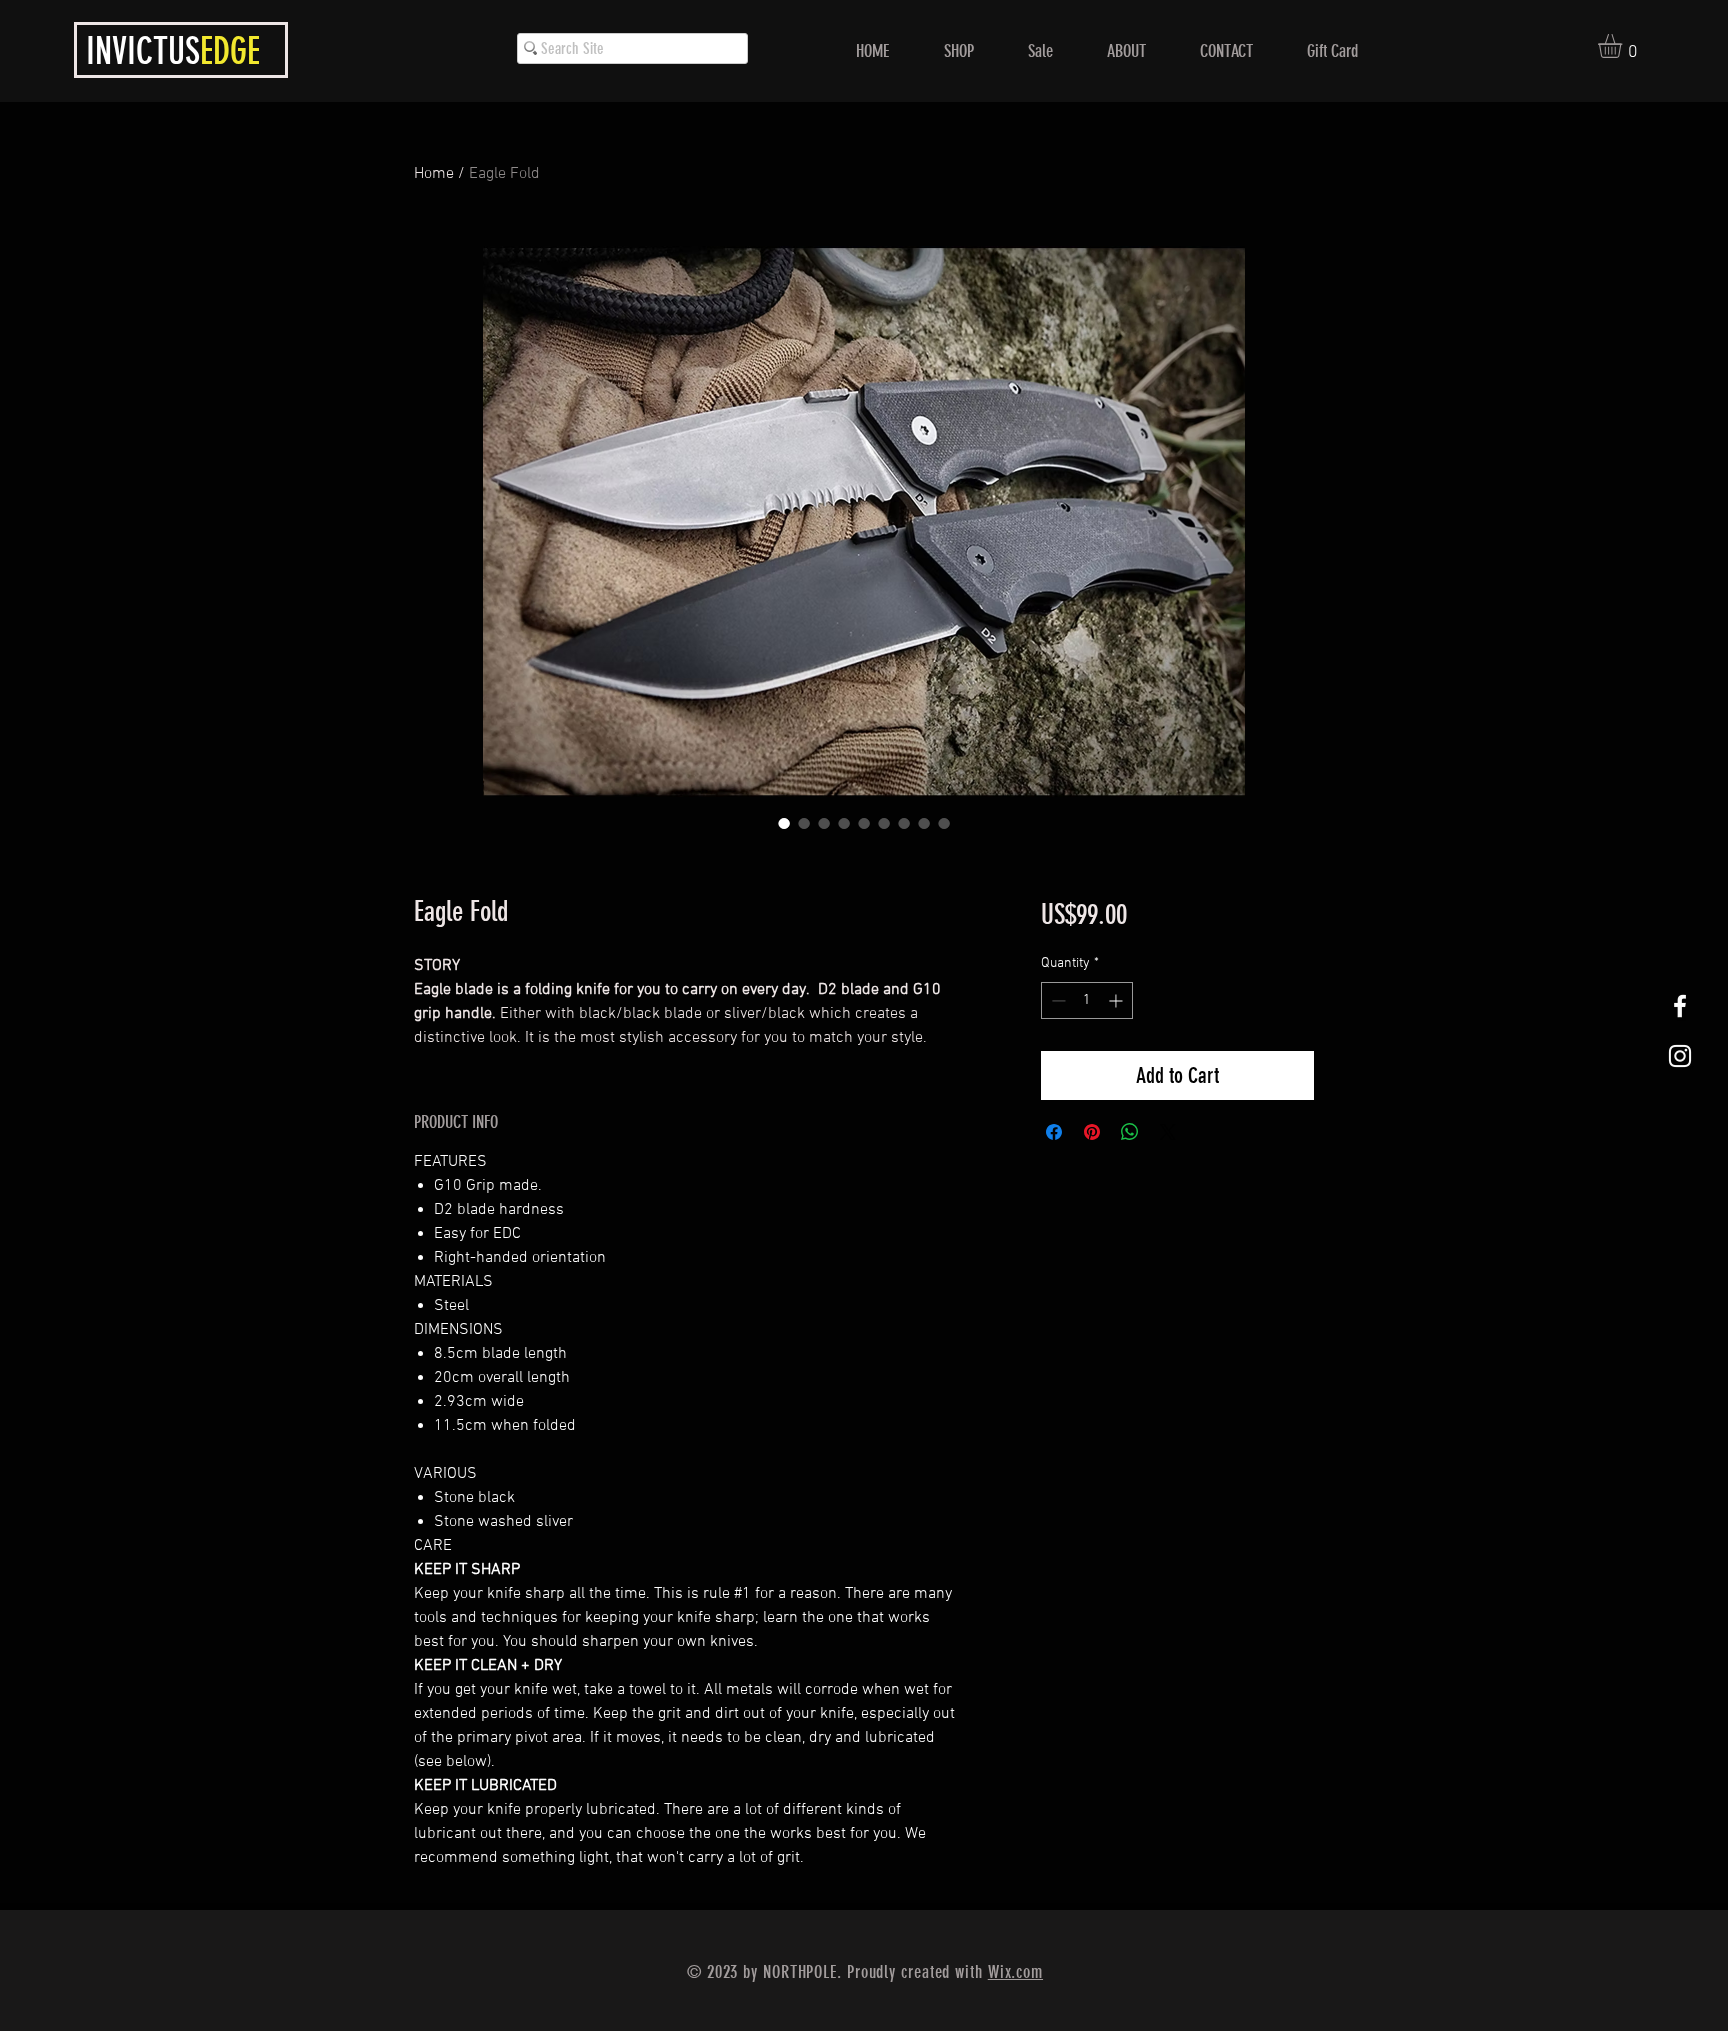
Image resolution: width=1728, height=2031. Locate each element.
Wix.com (1015, 1972)
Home (434, 174)
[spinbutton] (1087, 1000)
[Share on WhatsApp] (1130, 1132)
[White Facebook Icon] (1680, 1006)
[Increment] (1117, 1000)
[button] (1624, 46)
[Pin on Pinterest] (1092, 1132)
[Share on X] (1168, 1132)
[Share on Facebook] (1054, 1132)
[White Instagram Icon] (1680, 1056)
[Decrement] (1056, 1000)
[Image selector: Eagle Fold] (784, 823)
